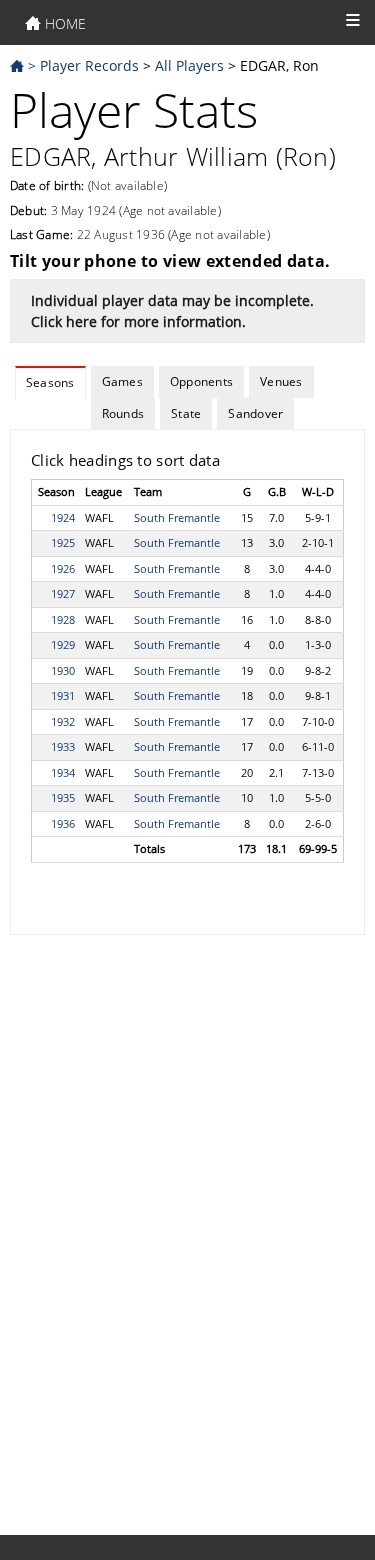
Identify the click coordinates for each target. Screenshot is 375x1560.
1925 (63, 542)
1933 (63, 746)
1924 (63, 517)
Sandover (255, 413)
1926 (63, 568)
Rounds (123, 413)
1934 (63, 772)
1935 (63, 797)
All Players (189, 65)
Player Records (89, 65)
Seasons (50, 382)
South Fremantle (177, 517)
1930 (63, 670)
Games (122, 381)
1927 (63, 593)
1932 (63, 721)
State (186, 413)
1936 (63, 823)
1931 (63, 695)
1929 (63, 644)
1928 (63, 619)
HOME (63, 23)
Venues (281, 381)
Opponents (201, 381)
